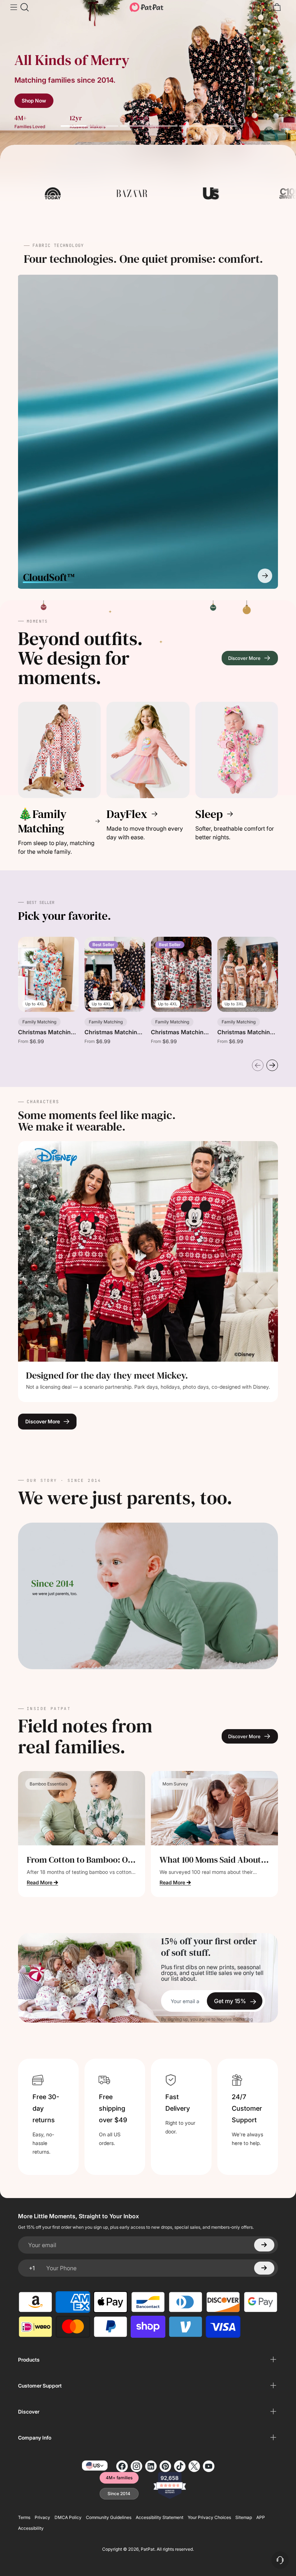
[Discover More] (148, 1251)
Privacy (42, 2517)
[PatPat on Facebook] (122, 2466)
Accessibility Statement (160, 2517)
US (97, 2465)
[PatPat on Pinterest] (165, 2466)
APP (261, 2517)
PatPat (148, 2549)
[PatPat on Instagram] (136, 2466)
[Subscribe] (264, 2245)
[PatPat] (147, 7)
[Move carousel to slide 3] (208, 126)
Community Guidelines (109, 2517)
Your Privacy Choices (209, 2517)
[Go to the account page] (265, 7)
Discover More (43, 1421)
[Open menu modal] (13, 7)
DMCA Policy (68, 2517)
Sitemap (244, 2517)
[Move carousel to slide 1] (90, 126)
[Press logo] (77, 193)
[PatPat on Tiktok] (180, 2466)
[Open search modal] (24, 7)
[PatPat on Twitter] (194, 2466)
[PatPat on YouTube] (209, 2466)
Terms (24, 2517)
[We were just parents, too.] (148, 1596)
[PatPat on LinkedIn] (151, 2466)
